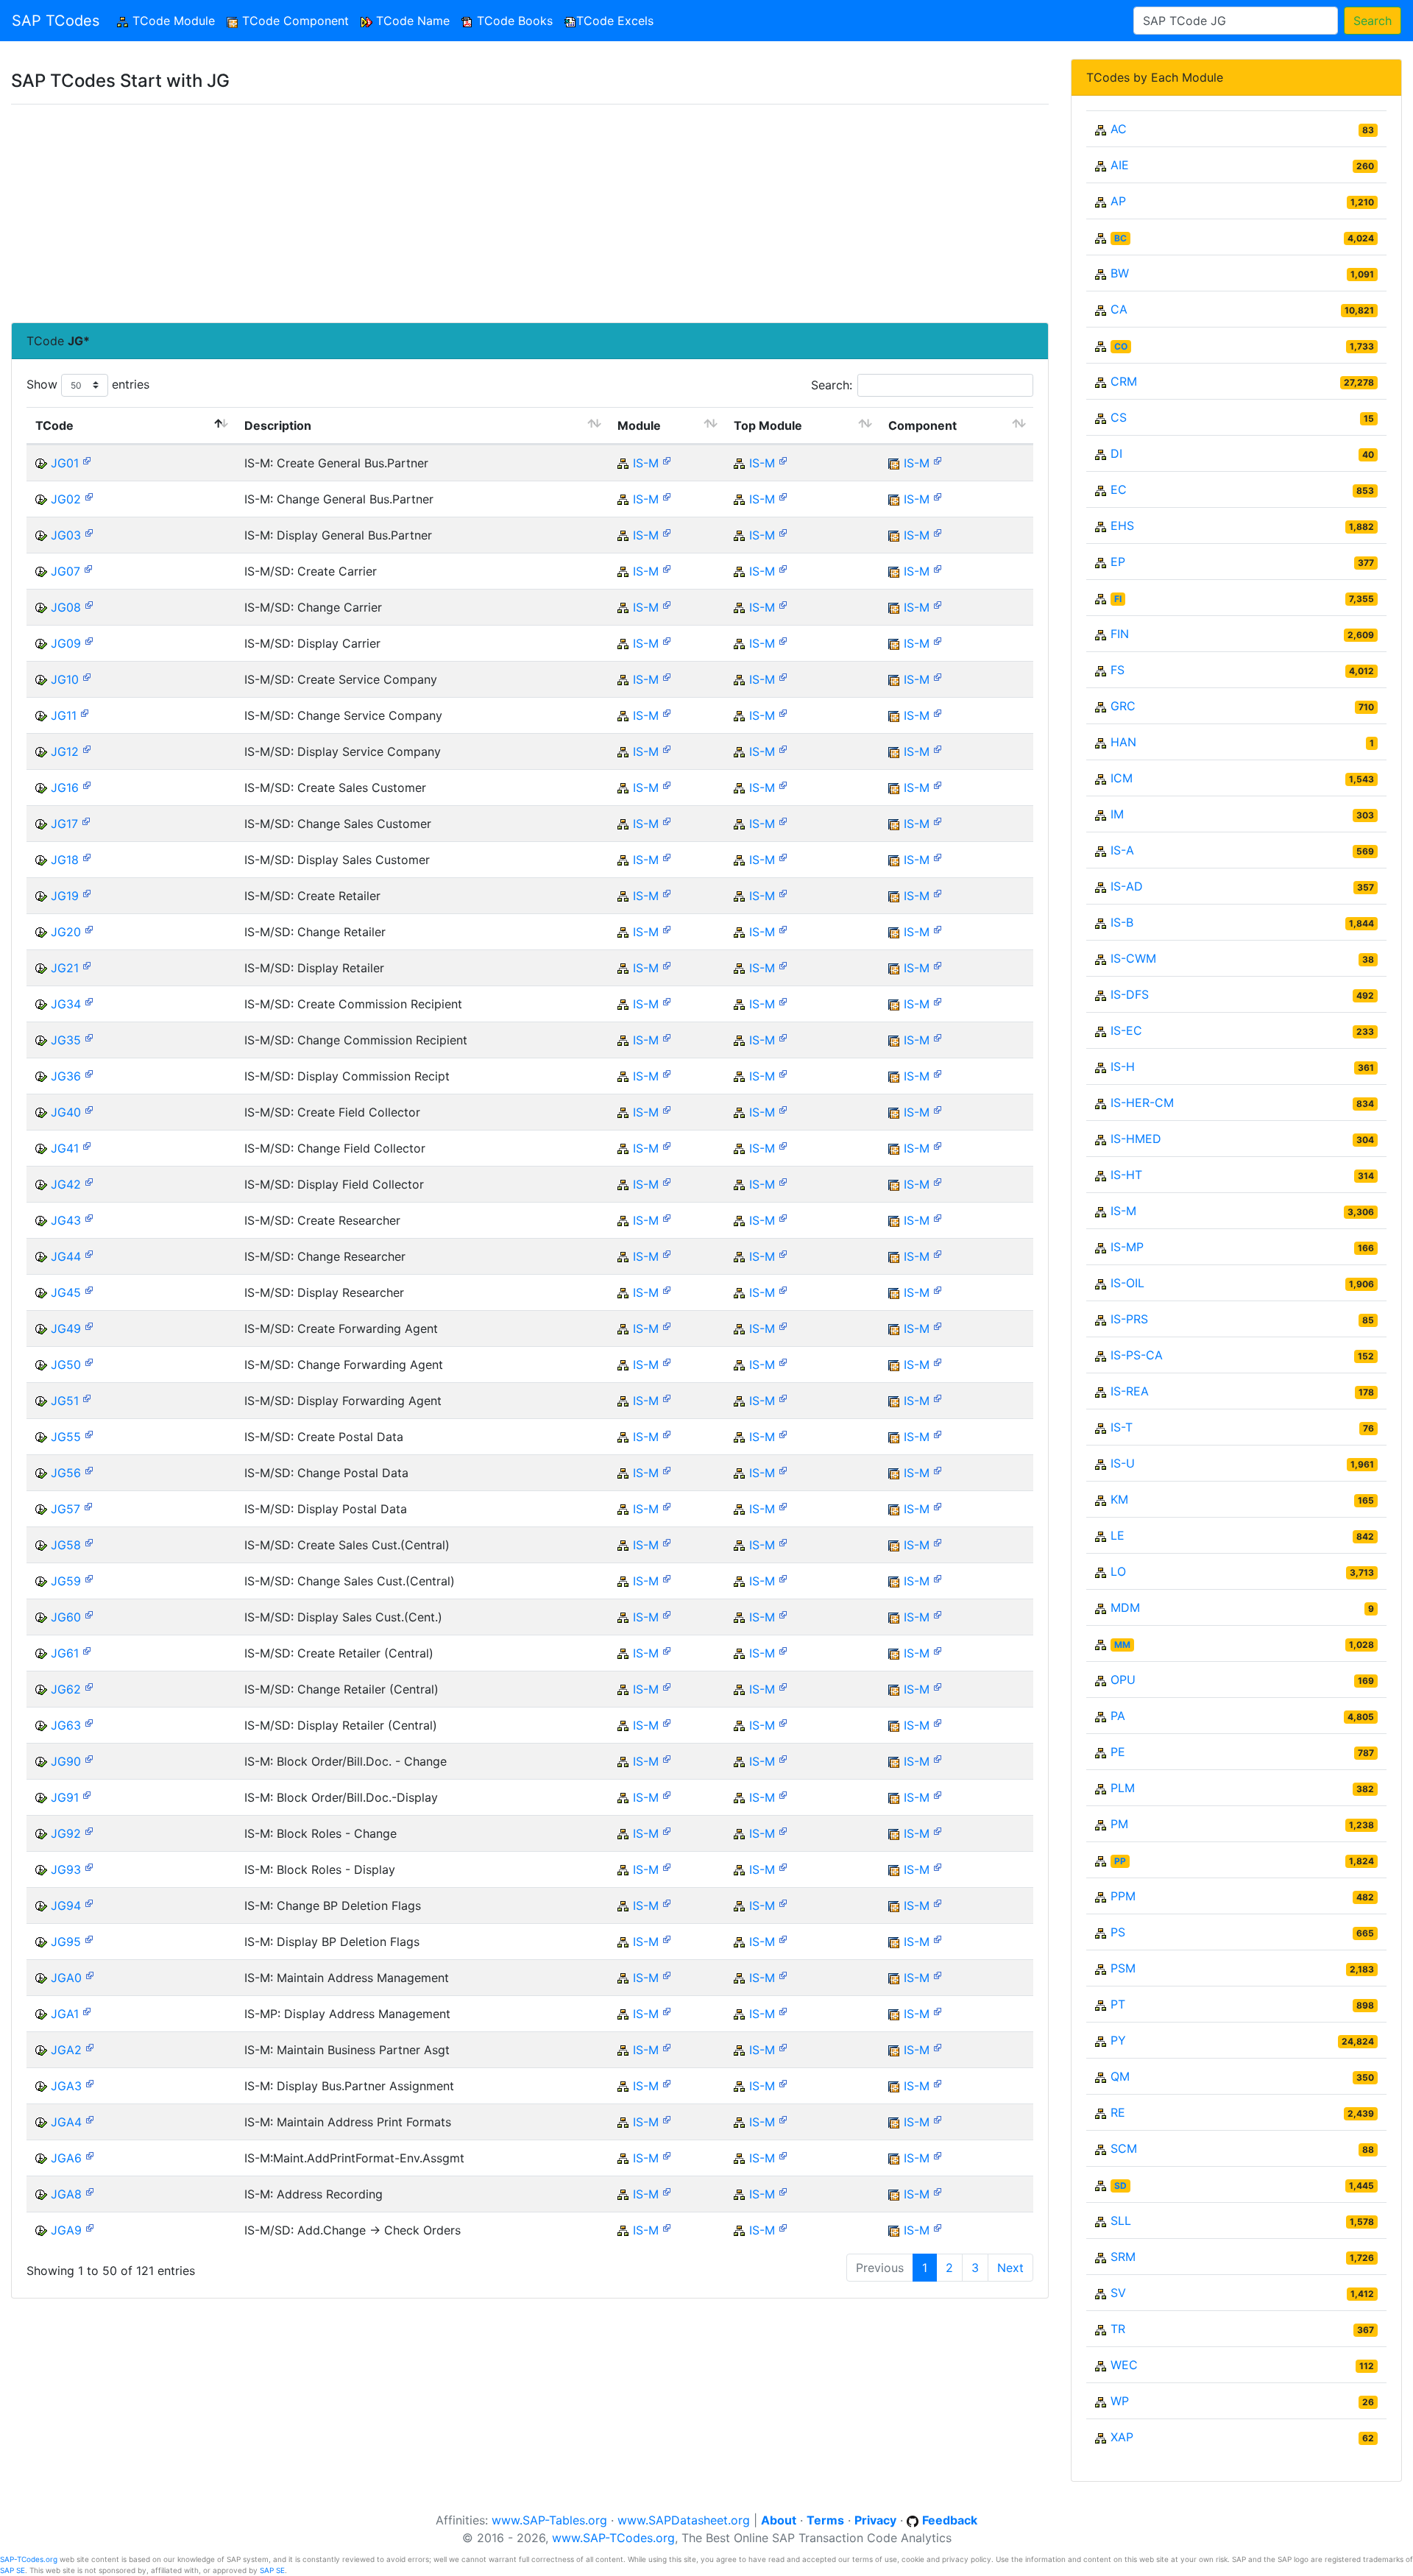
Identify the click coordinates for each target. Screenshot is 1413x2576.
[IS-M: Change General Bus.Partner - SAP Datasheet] (89, 496)
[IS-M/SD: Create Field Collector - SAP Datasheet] (89, 1109)
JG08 (66, 607)
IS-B (1122, 922)
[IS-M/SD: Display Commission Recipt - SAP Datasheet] (89, 1073)
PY (1118, 2040)
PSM (1123, 1968)
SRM (1123, 2257)
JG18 (65, 860)
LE (1118, 1535)
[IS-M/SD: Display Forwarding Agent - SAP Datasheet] (87, 1397)
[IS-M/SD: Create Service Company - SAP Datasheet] (87, 676)
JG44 (66, 1256)
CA (1119, 309)
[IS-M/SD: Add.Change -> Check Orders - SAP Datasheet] (90, 2227)
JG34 (66, 1004)
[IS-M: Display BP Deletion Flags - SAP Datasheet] (89, 1938)
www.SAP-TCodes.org (613, 2538)
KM (1119, 1499)
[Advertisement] (453, 213)
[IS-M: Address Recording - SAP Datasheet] (90, 2191)
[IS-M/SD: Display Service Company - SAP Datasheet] (87, 748)
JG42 (66, 1184)
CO (1121, 346)
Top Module (768, 425)
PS (1118, 1932)
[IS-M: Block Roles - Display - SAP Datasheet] (89, 1866)
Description (278, 425)
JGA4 (66, 2122)
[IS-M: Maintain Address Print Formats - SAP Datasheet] (90, 2119)
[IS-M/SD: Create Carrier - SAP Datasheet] (88, 568)
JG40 (66, 1112)
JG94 (66, 1906)
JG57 (65, 1509)
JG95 (66, 1942)
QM (1120, 2076)
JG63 (66, 1725)
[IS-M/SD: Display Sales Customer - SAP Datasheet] (87, 856)
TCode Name (411, 21)
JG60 (66, 1617)
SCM (1124, 2148)
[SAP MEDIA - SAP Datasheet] (938, 460)
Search (1373, 21)
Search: (832, 385)
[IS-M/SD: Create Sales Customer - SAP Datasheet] (87, 784)
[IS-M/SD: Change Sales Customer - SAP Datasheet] (86, 820)
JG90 (66, 1761)
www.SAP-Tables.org (549, 2520)
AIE (1120, 165)
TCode (54, 425)
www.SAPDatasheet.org (684, 2520)
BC (1120, 238)
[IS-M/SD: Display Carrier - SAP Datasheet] (89, 640)
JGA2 (66, 2050)
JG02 (66, 499)
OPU (1123, 1680)
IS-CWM (1133, 958)
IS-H (1123, 1066)
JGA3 (66, 2086)
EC (1119, 489)
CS (1119, 417)
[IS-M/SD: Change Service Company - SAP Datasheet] (85, 712)
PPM (1123, 1896)
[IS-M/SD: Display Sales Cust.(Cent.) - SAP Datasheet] (89, 1614)
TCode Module (175, 21)
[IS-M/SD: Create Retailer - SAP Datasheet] (87, 892)
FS (1118, 670)
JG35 (66, 1040)
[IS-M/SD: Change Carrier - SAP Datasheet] (89, 604)
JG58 (66, 1545)
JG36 (66, 1076)
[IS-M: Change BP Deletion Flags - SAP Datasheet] (89, 1902)
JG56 (66, 1473)
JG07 (65, 571)
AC (1119, 129)
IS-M (646, 463)
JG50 (66, 1365)
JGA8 (66, 2194)
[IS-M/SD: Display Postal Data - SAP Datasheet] (88, 1505)
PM (1119, 1824)
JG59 (66, 1581)
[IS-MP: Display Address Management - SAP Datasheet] (87, 2010)
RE (1118, 2112)
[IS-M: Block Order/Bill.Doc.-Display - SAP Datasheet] (87, 1794)
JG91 (65, 1797)
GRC (1123, 706)
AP (1118, 201)
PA (1118, 1716)
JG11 (64, 715)
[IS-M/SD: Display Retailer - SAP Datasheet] (87, 965)
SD (1120, 2186)
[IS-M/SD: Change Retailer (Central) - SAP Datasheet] (89, 1686)
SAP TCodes (56, 21)
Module (639, 425)
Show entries (88, 384)
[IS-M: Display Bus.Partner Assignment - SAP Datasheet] (90, 2083)
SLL (1121, 2221)
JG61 (65, 1653)
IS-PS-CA (1137, 1355)
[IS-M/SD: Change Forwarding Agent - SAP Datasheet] (89, 1361)
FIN (1120, 634)
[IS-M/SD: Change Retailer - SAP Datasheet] (89, 928)
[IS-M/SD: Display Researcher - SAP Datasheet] (89, 1289)
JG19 (65, 896)
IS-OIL (1127, 1283)
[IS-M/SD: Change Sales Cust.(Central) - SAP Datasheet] (89, 1578)
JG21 (65, 968)
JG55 (66, 1437)
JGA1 (65, 2014)
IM (1117, 814)
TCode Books (513, 21)
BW (1120, 273)
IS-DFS (1130, 994)
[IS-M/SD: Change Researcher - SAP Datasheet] (89, 1253)
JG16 (65, 788)
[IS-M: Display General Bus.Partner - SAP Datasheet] (89, 532)
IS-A (1122, 850)
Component (922, 425)
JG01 (65, 463)
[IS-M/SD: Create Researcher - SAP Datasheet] (89, 1217)
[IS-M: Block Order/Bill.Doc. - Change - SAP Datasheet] (89, 1758)
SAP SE (13, 2570)
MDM (1125, 1607)
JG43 (66, 1220)
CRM (1124, 381)
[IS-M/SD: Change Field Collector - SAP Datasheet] (87, 1145)
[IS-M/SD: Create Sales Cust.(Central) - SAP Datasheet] (89, 1542)
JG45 (66, 1292)
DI (1116, 453)
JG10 (65, 679)
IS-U (1123, 1463)
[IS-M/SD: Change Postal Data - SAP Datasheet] (89, 1469)
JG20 (66, 932)
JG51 (65, 1401)
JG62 (66, 1689)
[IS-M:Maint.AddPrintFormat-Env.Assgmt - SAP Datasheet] (90, 2155)
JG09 (66, 643)
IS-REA (1130, 1391)
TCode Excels (615, 21)
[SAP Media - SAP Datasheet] (667, 460)
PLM (1123, 1788)
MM (1122, 1645)
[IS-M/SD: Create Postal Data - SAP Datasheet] (89, 1433)
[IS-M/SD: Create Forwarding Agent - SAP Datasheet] (89, 1325)
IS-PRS (1129, 1319)
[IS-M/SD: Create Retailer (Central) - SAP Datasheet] (87, 1650)
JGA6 (66, 2158)
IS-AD (1127, 886)
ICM (1122, 778)
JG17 (64, 824)
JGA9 (66, 2230)
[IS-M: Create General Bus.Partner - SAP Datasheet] (87, 460)
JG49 (66, 1328)
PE (1118, 1752)
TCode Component (294, 21)
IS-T (1122, 1427)
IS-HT (1126, 1175)
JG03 (66, 535)
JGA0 (66, 1978)
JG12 (65, 751)
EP (1118, 562)
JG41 (65, 1148)
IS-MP (1127, 1247)
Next (1010, 2268)
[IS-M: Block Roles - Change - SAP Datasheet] (89, 1830)
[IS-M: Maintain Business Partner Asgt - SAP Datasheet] (90, 2046)
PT (1118, 2004)
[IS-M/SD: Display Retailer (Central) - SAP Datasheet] (89, 1722)
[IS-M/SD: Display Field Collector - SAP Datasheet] (89, 1181)
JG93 (66, 1869)
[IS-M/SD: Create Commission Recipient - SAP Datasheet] (89, 1001)
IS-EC (1126, 1030)
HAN (1123, 742)
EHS (1122, 526)
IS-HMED (1136, 1139)
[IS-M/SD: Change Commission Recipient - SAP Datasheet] (89, 1037)
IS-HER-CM (1142, 1103)
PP (1120, 1861)
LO (1118, 1571)
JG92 (66, 1833)
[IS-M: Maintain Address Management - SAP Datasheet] (90, 1974)
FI (1118, 599)
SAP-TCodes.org (29, 2559)
